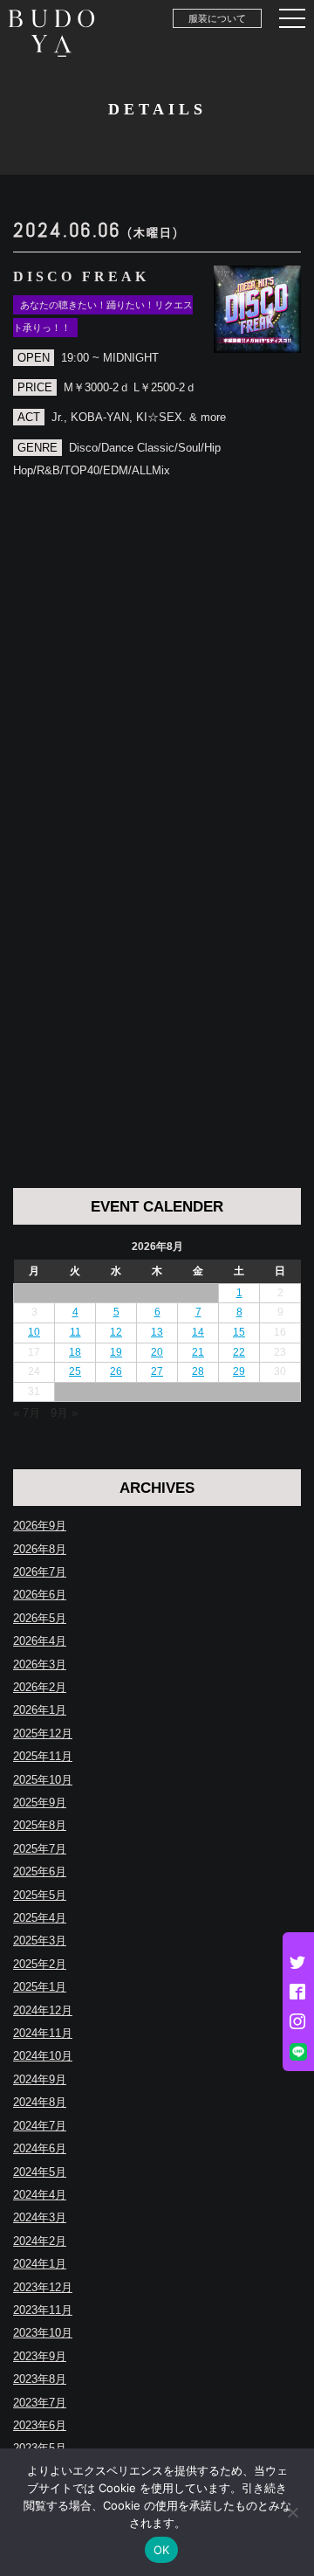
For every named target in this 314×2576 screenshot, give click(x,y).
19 (116, 1352)
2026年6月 (40, 1595)
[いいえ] (292, 2512)
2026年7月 (40, 1572)
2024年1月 (40, 2264)
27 (157, 1371)
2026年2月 (40, 1687)
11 (75, 1332)
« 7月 (27, 1413)
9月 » (64, 1413)
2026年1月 (40, 1710)
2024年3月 (40, 2217)
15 (239, 1332)
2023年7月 (40, 2403)
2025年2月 (40, 1964)
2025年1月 (40, 1987)
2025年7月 (40, 1849)
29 (239, 1371)
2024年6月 (40, 2148)
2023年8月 (40, 2379)
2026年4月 (40, 1641)
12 (116, 1332)
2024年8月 (40, 2102)
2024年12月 (43, 2010)
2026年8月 (40, 1549)
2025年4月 (40, 1918)
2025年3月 (40, 1941)
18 (75, 1352)
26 (116, 1371)
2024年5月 (40, 2172)
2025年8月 (40, 1825)
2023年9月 (40, 2356)
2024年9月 (40, 2079)
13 (157, 1332)
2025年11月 (43, 1756)
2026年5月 (40, 1618)
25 (75, 1371)
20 (157, 1352)
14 (198, 1332)
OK (162, 2550)
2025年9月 (40, 1803)
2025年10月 (43, 1780)
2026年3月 (40, 1664)
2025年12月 (43, 1733)
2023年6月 (40, 2425)
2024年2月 (40, 2241)
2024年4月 (40, 2195)
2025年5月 (40, 1895)
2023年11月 (43, 2310)
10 (34, 1332)
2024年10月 (43, 2056)
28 (198, 1371)
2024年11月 (43, 2033)
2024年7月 (40, 2126)
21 (198, 1352)
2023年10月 (43, 2333)
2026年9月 (40, 1526)
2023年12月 (43, 2287)
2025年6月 (40, 1872)
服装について (217, 18)
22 (239, 1352)
